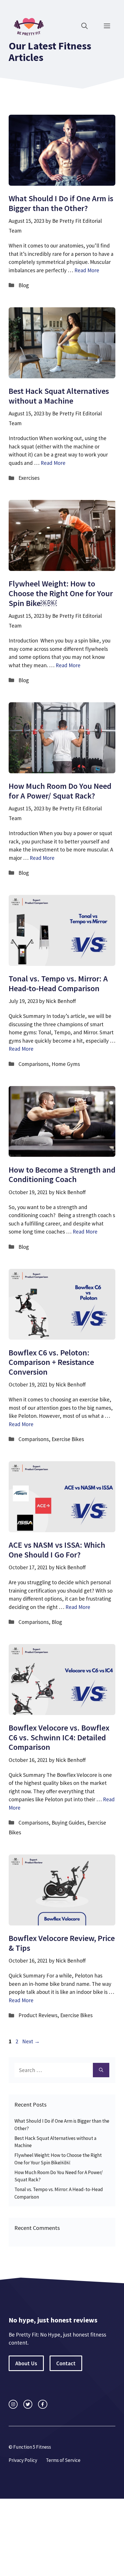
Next (31, 2041)
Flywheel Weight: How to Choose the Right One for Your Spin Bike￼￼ (61, 593)
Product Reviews (38, 2015)
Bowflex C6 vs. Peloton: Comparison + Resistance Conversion (51, 1362)
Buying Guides (68, 1823)
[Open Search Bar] (84, 26)
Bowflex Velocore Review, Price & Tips (62, 1943)
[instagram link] (13, 2404)
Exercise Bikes (68, 1439)
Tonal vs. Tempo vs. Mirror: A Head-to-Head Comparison (58, 983)
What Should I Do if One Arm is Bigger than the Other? (61, 203)
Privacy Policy (23, 2460)
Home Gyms (66, 1064)
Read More (87, 270)
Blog (24, 285)
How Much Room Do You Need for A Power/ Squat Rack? (60, 791)
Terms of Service (63, 2460)
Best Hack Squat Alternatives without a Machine (59, 396)
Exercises (29, 478)
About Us (26, 2363)
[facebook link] (43, 2404)
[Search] (101, 2070)
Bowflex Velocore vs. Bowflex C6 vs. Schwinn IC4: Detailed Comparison (59, 1737)
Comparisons (34, 1064)
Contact (66, 2363)
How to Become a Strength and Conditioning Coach (62, 1175)
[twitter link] (28, 2404)
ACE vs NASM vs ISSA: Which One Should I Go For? (57, 1550)
